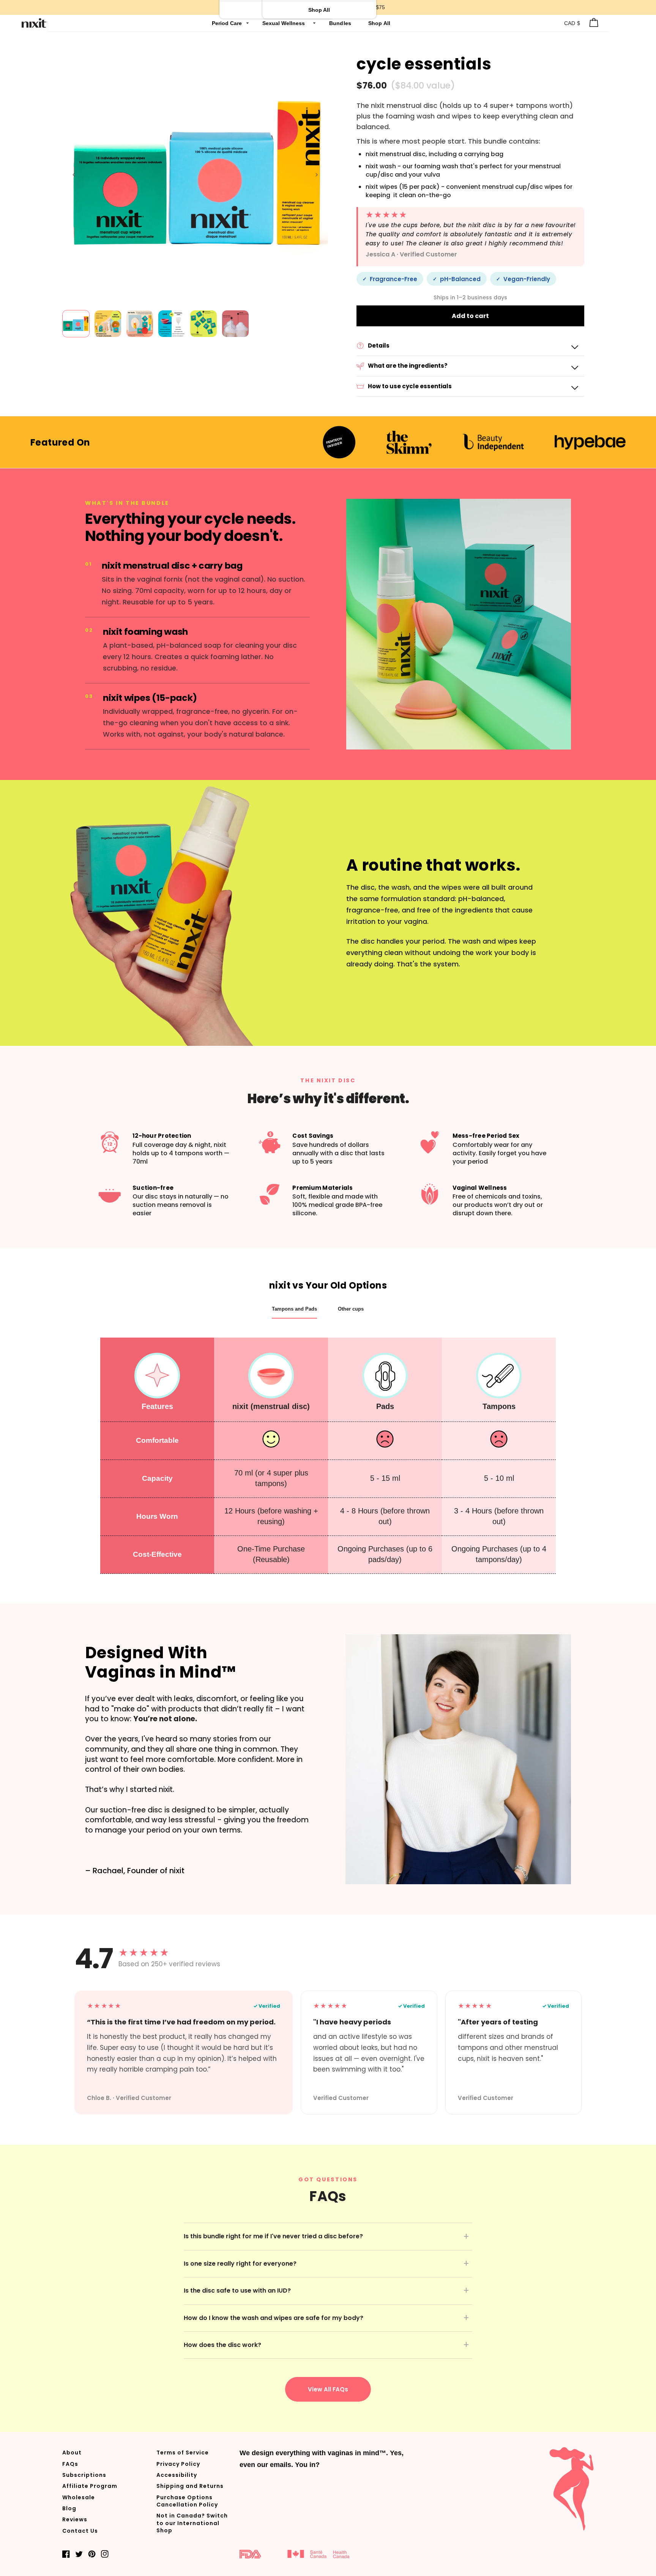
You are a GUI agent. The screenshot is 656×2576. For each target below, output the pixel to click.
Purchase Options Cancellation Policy (187, 2501)
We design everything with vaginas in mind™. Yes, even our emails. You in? (322, 2459)
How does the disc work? (222, 2345)
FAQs (70, 2464)
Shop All (379, 23)
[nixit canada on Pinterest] (92, 2554)
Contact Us (80, 2531)
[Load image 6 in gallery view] (235, 324)
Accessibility (177, 2475)
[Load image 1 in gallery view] (76, 324)
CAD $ (572, 23)
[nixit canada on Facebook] (66, 2554)
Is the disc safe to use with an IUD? (237, 2291)
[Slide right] (317, 175)
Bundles (341, 23)
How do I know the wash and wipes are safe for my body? (274, 2318)
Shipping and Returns (190, 2486)
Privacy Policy (178, 2464)
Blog (69, 2508)
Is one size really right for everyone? (240, 2264)
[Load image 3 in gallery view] (140, 324)
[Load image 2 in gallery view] (108, 324)
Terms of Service (183, 2453)
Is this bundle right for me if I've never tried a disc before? (273, 2236)
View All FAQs (328, 2389)
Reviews (75, 2519)
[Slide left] (74, 175)
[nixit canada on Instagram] (105, 2554)
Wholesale (79, 2497)
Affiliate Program (90, 2486)
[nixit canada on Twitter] (79, 2554)
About (72, 2453)
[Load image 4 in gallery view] (172, 324)
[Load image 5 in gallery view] (203, 324)
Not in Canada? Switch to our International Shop (192, 2523)
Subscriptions (84, 2475)
